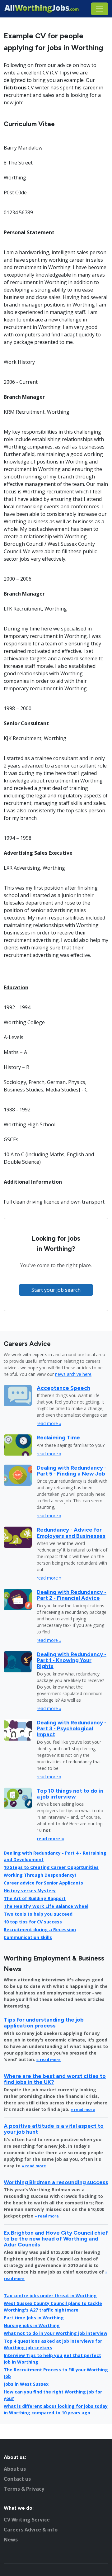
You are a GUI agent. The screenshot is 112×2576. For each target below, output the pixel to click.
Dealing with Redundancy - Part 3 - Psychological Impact (72, 1728)
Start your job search (56, 1290)
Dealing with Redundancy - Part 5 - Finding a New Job (72, 1471)
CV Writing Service (27, 2520)
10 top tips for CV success (33, 1922)
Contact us (17, 2479)
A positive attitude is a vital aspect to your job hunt (54, 2129)
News (11, 2540)
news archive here (73, 1374)
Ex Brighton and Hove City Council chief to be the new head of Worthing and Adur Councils (56, 2239)
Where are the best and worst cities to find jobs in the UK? (55, 2079)
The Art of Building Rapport (35, 1898)
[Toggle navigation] (100, 9)
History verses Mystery (30, 1891)
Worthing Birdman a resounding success (56, 2182)
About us (15, 2469)
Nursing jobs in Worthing (32, 2325)
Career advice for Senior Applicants (43, 1883)
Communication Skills (28, 1937)
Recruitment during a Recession (40, 1930)
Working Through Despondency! (40, 1875)
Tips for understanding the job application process (44, 2022)
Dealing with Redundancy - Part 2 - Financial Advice (72, 1595)
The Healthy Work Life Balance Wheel (46, 1906)
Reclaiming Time (58, 1437)
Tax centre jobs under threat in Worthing (50, 2296)
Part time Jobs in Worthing (34, 2318)
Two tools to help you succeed (38, 1914)
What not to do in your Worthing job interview (56, 2333)
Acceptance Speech (63, 1388)
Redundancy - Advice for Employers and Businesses (71, 1533)
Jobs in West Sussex (26, 2384)
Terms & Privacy (24, 2489)
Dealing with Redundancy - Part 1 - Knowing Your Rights (72, 1660)
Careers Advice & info (31, 2530)
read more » (49, 1423)
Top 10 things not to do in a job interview (70, 1794)
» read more (49, 2060)
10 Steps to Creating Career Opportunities (51, 1867)
